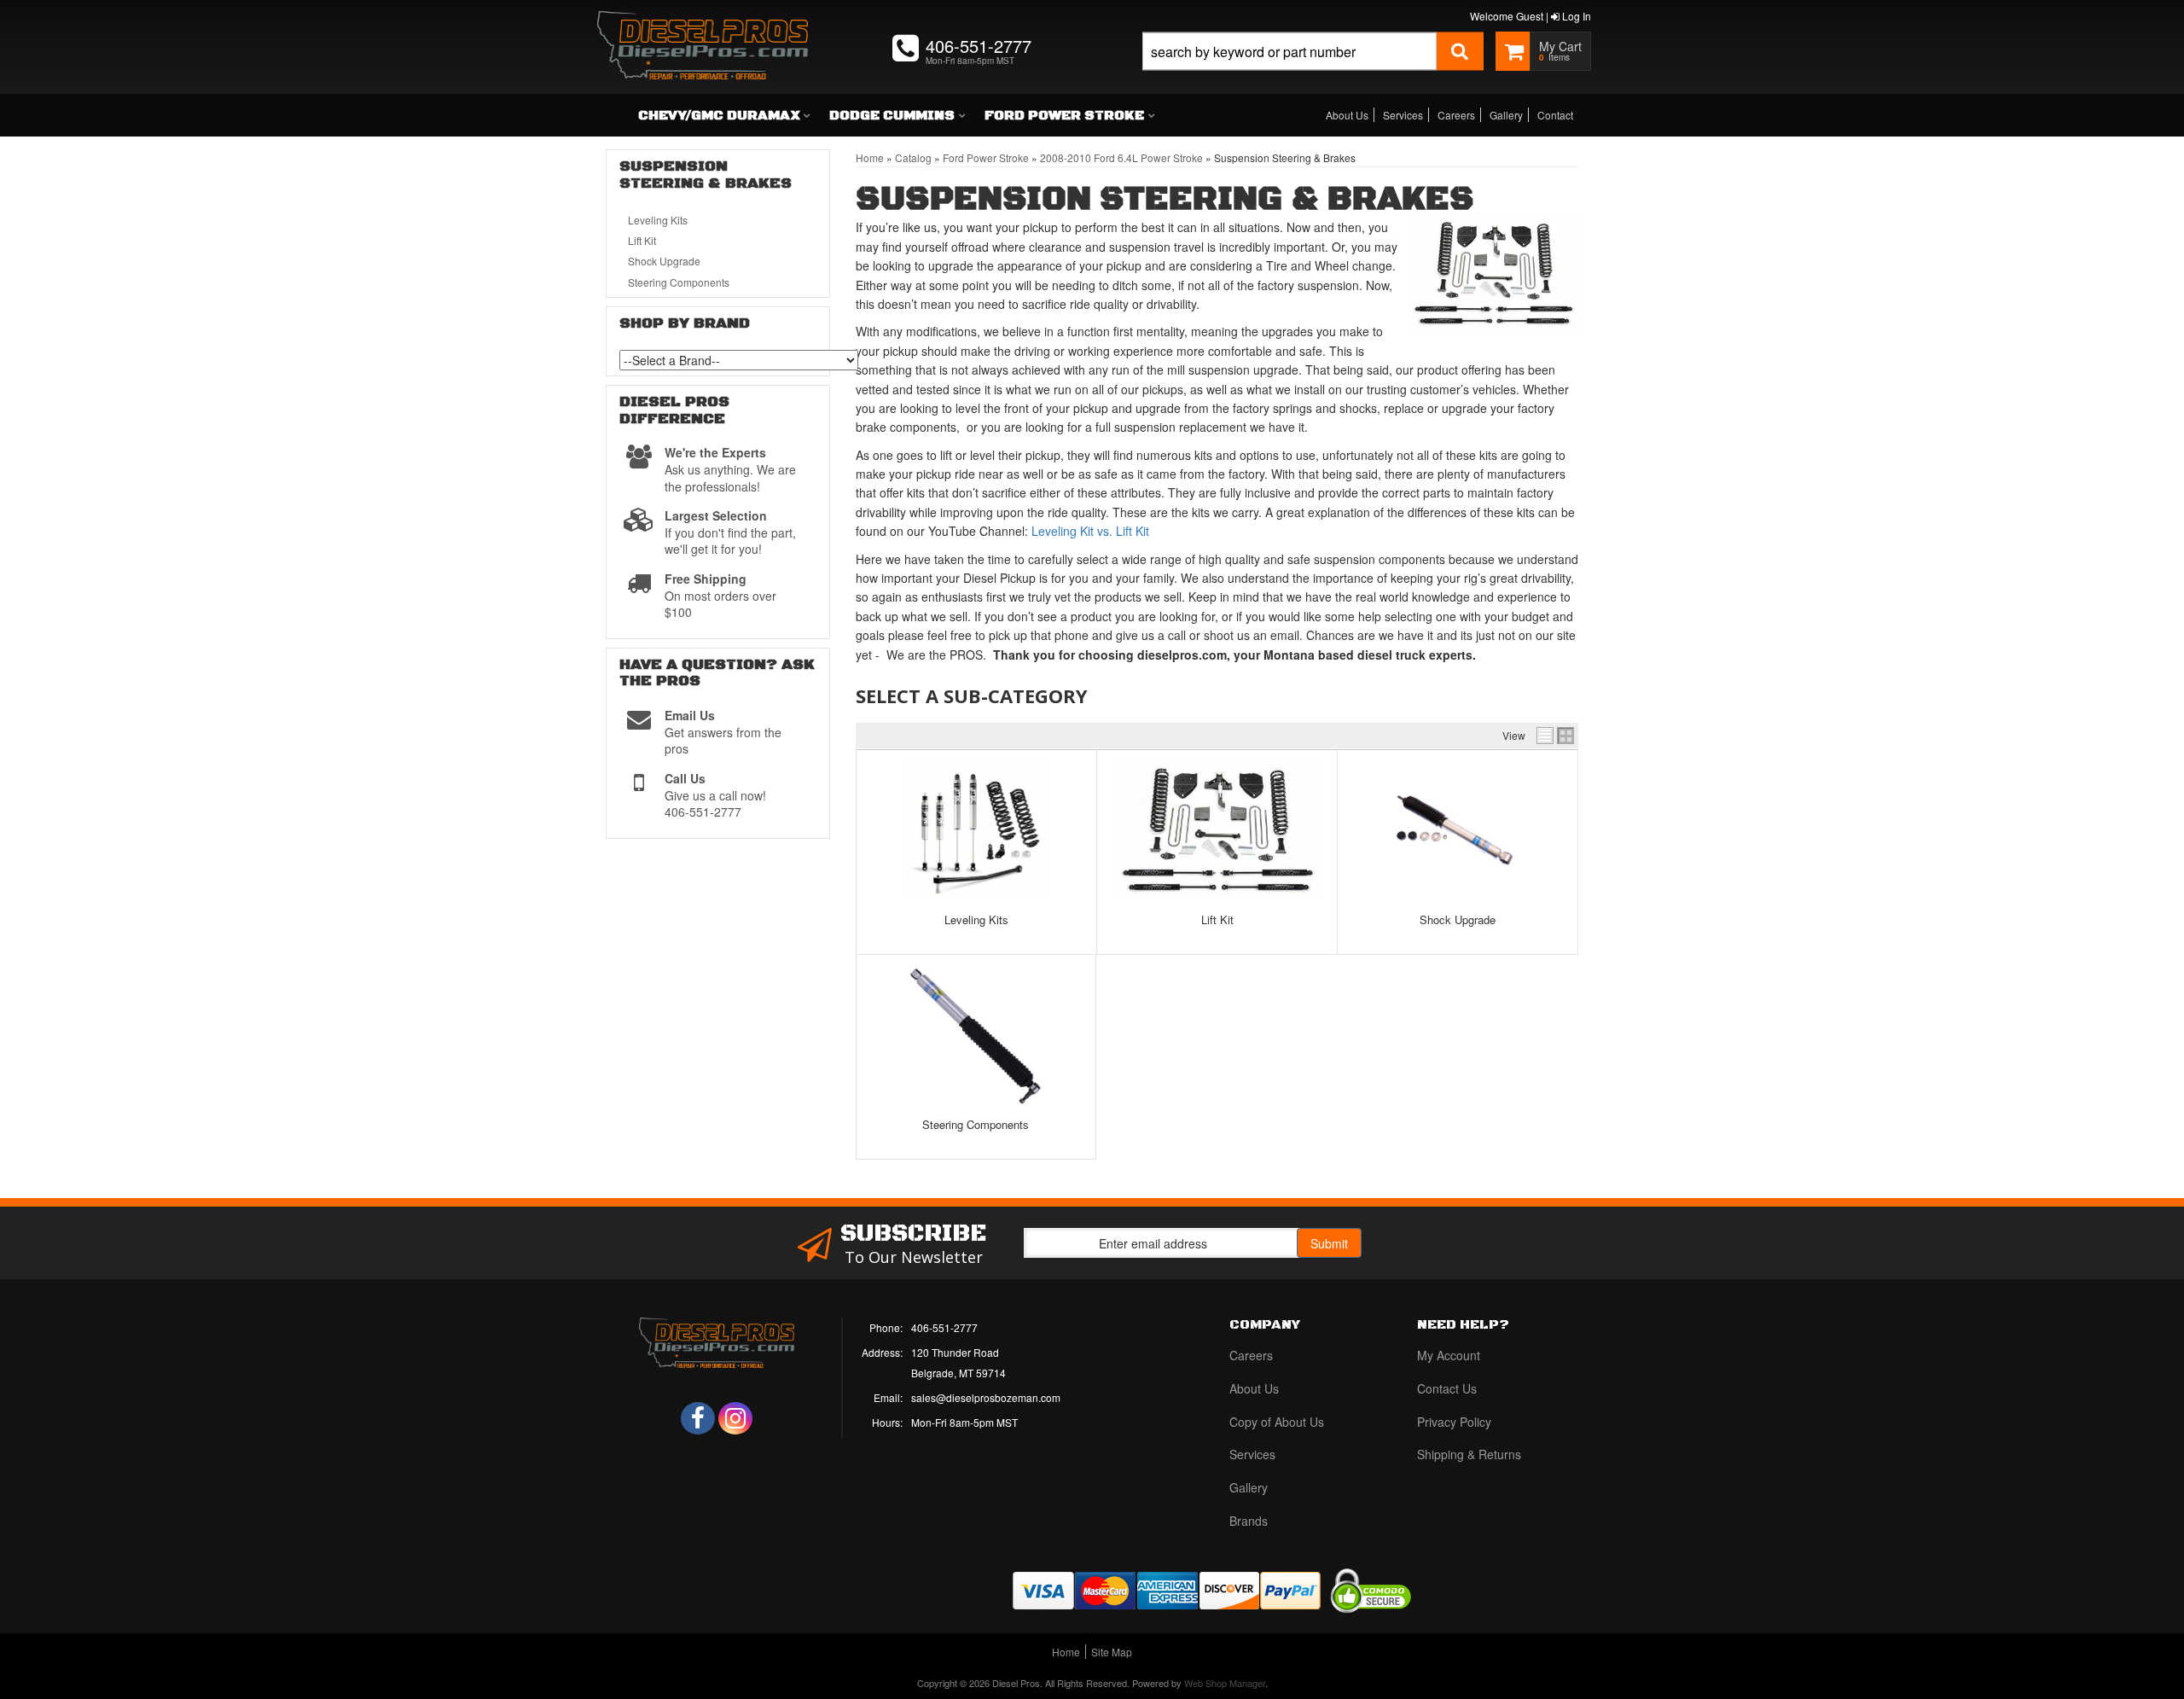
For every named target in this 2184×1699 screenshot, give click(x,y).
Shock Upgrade (1458, 919)
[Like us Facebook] (698, 1418)
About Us (1347, 115)
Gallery (1506, 115)
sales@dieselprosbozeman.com (986, 1397)
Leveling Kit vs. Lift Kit (1090, 531)
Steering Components (976, 1124)
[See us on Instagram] (735, 1418)
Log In (1575, 16)
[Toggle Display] (1555, 736)
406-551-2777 (944, 1327)
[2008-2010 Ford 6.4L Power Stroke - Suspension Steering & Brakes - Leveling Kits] (976, 831)
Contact (1555, 115)
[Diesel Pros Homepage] (703, 30)
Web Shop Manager (1225, 1683)
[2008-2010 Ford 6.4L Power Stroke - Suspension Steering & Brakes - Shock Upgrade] (1457, 831)
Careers (1456, 115)
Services (1403, 115)
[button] (1313, 70)
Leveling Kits (976, 919)
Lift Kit (1217, 919)
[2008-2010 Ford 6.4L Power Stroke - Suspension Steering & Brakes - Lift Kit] (1217, 831)
